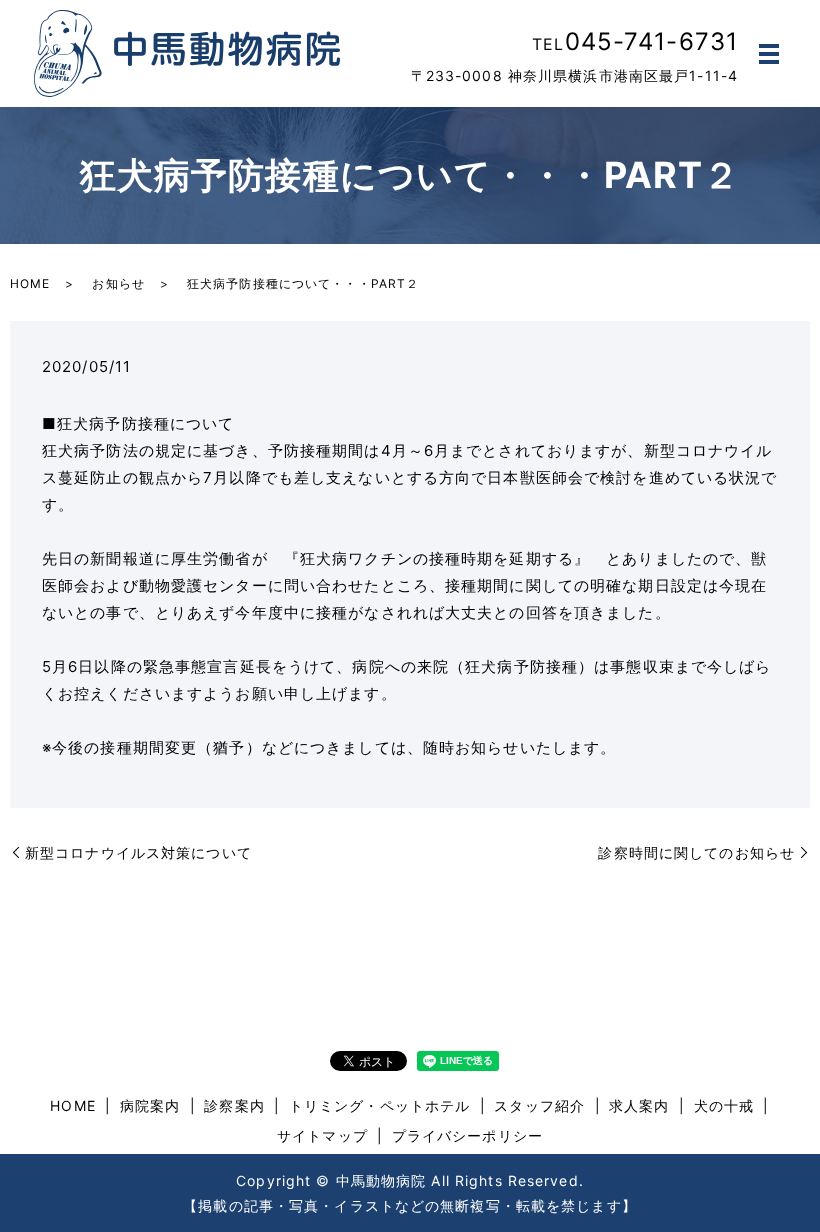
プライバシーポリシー (467, 1135)
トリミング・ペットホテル (379, 1105)
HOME (30, 283)
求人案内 (639, 1105)
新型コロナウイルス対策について (138, 852)
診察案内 (234, 1105)
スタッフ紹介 (539, 1105)
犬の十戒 (724, 1105)
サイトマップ (322, 1135)
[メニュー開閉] (769, 54)
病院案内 (150, 1105)
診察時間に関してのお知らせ (696, 852)
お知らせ (118, 283)
